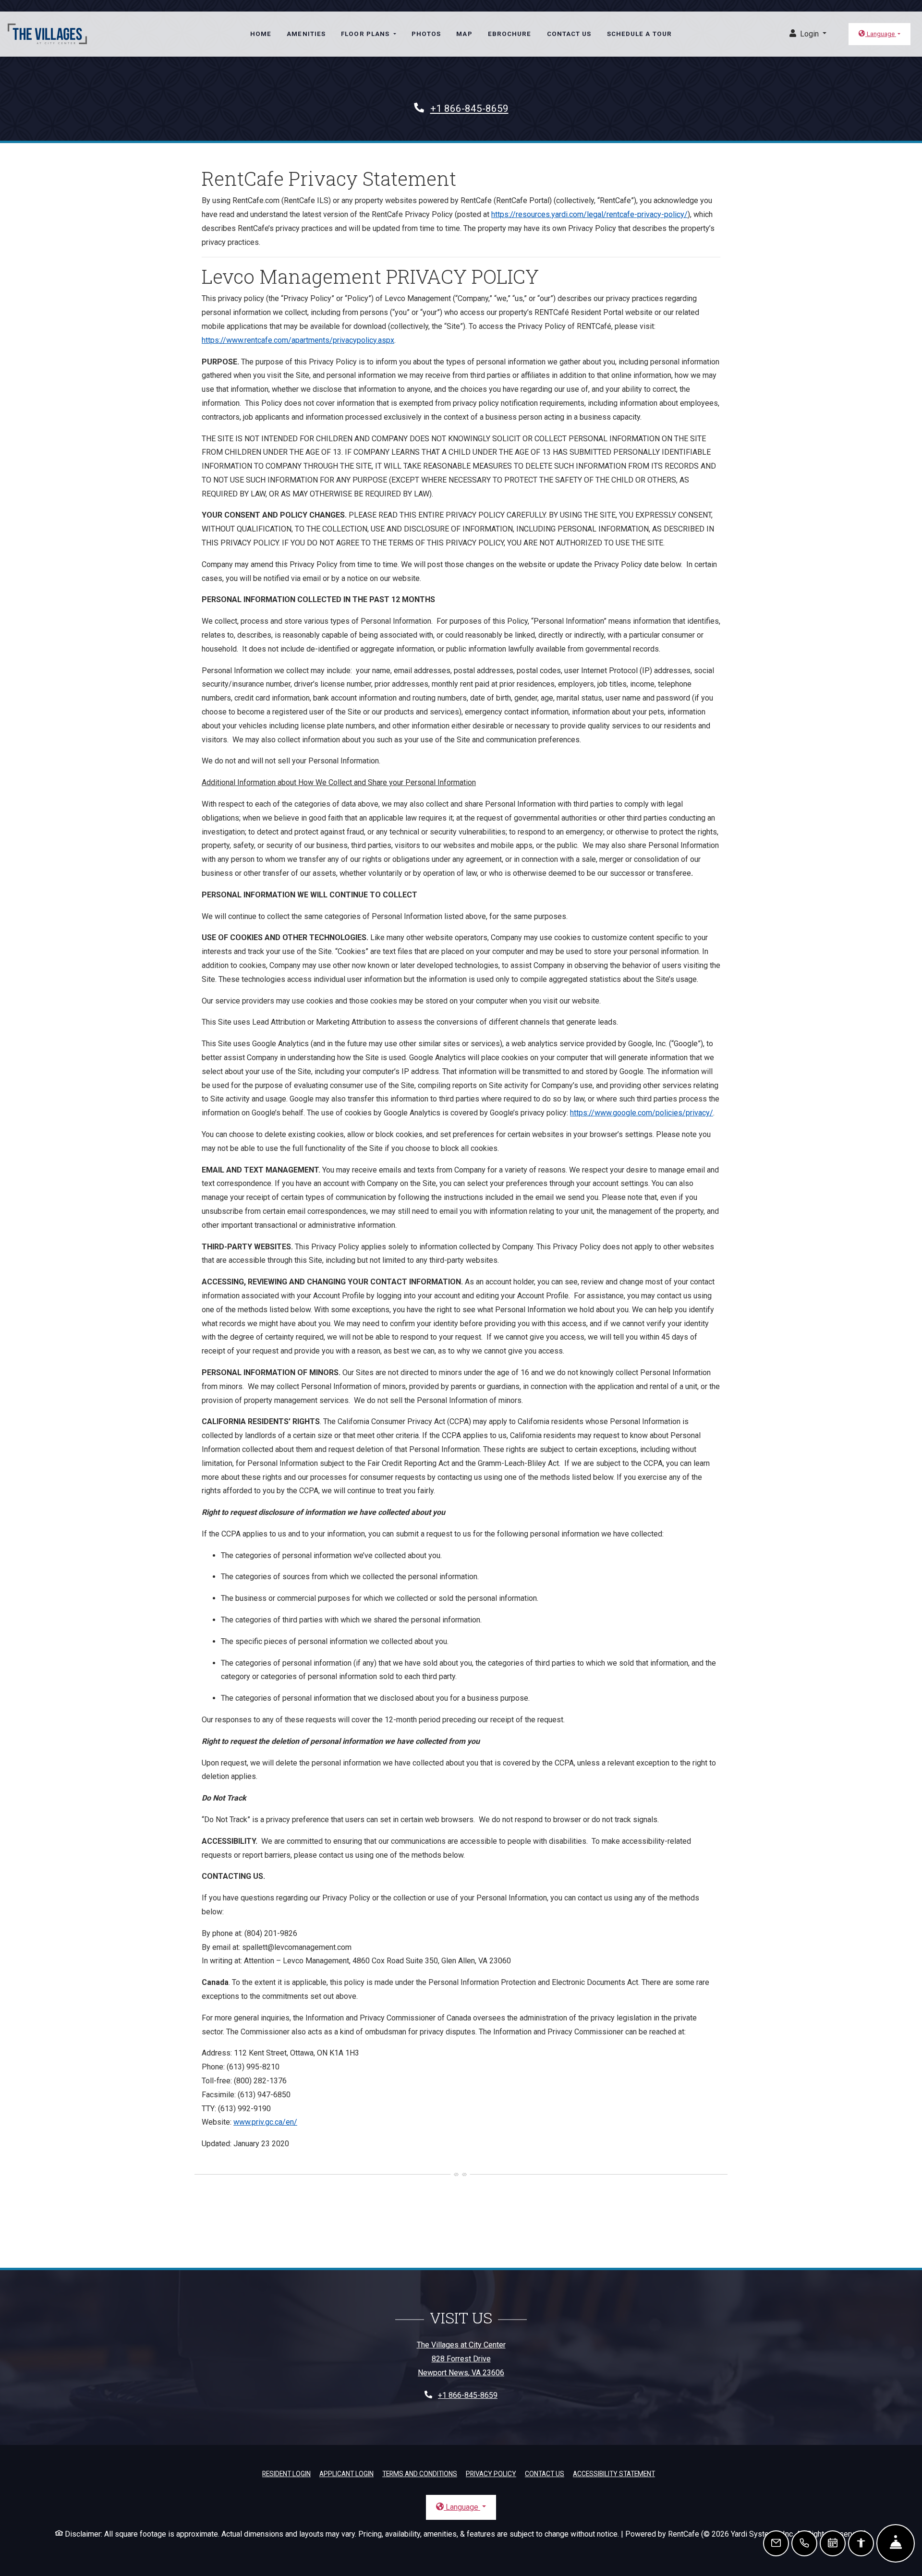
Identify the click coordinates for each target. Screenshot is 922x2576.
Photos (426, 34)
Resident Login (286, 2473)
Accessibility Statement (614, 2473)
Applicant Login (346, 2473)
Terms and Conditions (420, 2473)
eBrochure (510, 34)
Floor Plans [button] (366, 34)
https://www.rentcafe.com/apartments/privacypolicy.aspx (298, 340)
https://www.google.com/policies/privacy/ (642, 1113)
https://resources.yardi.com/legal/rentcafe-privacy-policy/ (589, 214)
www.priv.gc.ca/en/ (265, 2122)
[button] (808, 34)
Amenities (306, 34)
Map (464, 34)
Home (261, 34)
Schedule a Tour (640, 34)
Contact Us (569, 34)
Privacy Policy (491, 2473)
